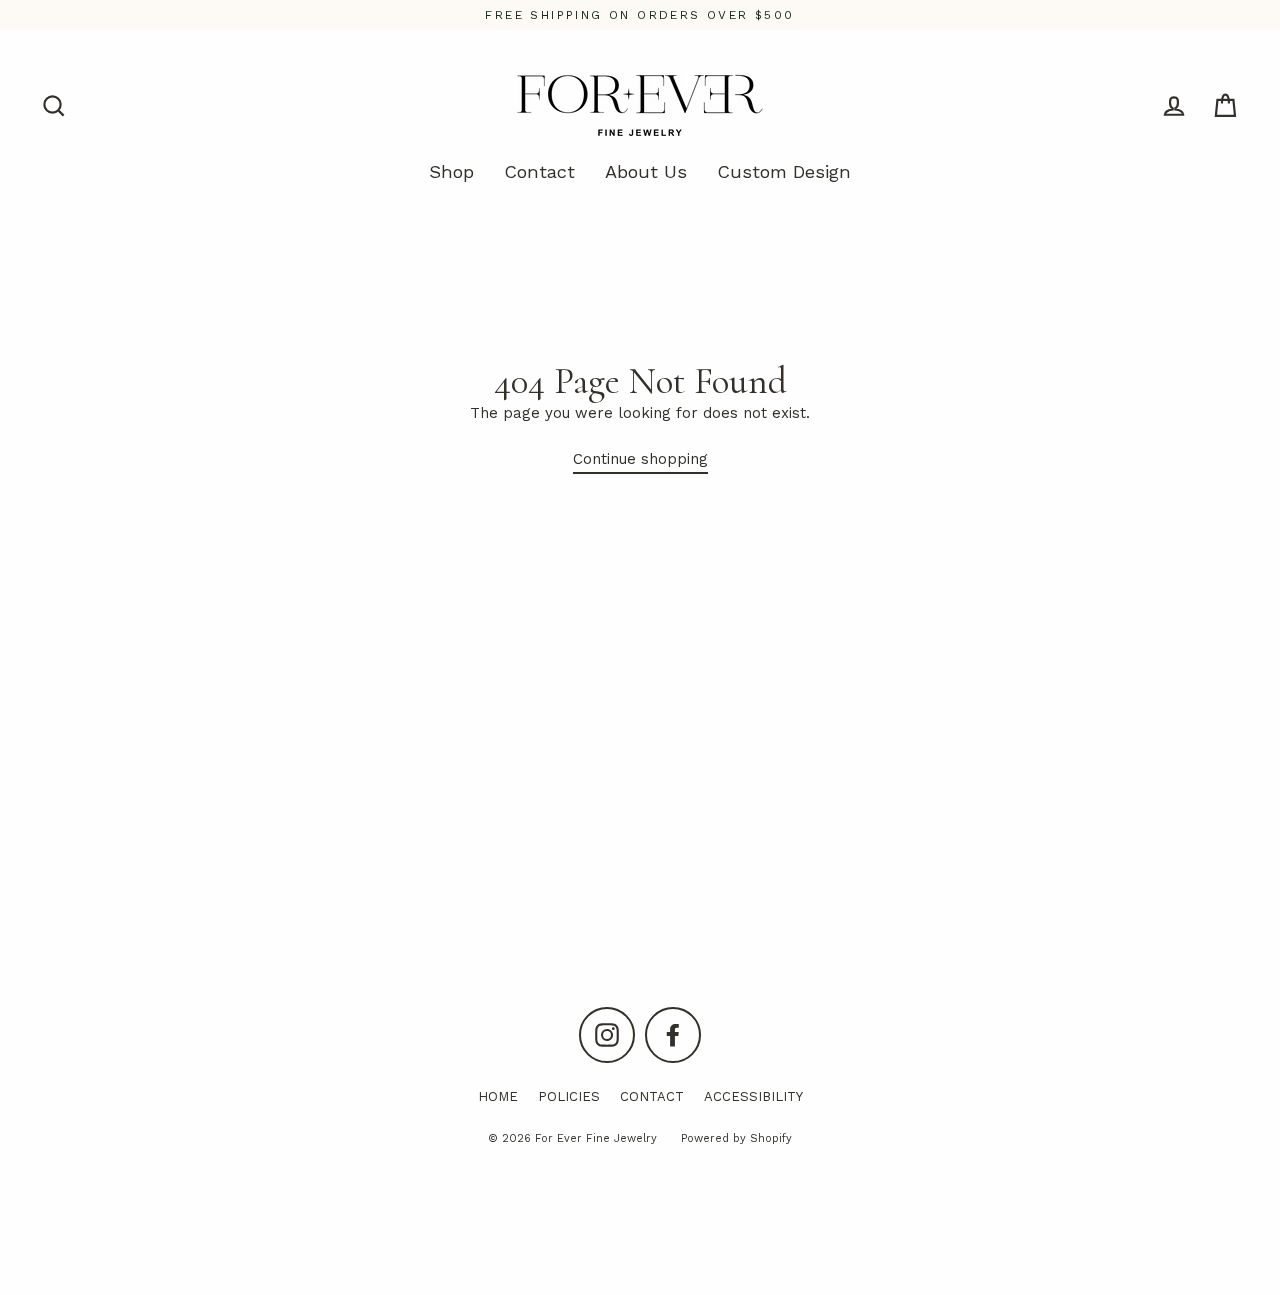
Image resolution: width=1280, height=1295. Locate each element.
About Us (646, 171)
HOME (498, 1096)
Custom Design (784, 171)
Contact (539, 171)
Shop (451, 171)
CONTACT (652, 1096)
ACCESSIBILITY (753, 1096)
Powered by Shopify (736, 1138)
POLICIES (569, 1096)
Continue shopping (640, 459)
